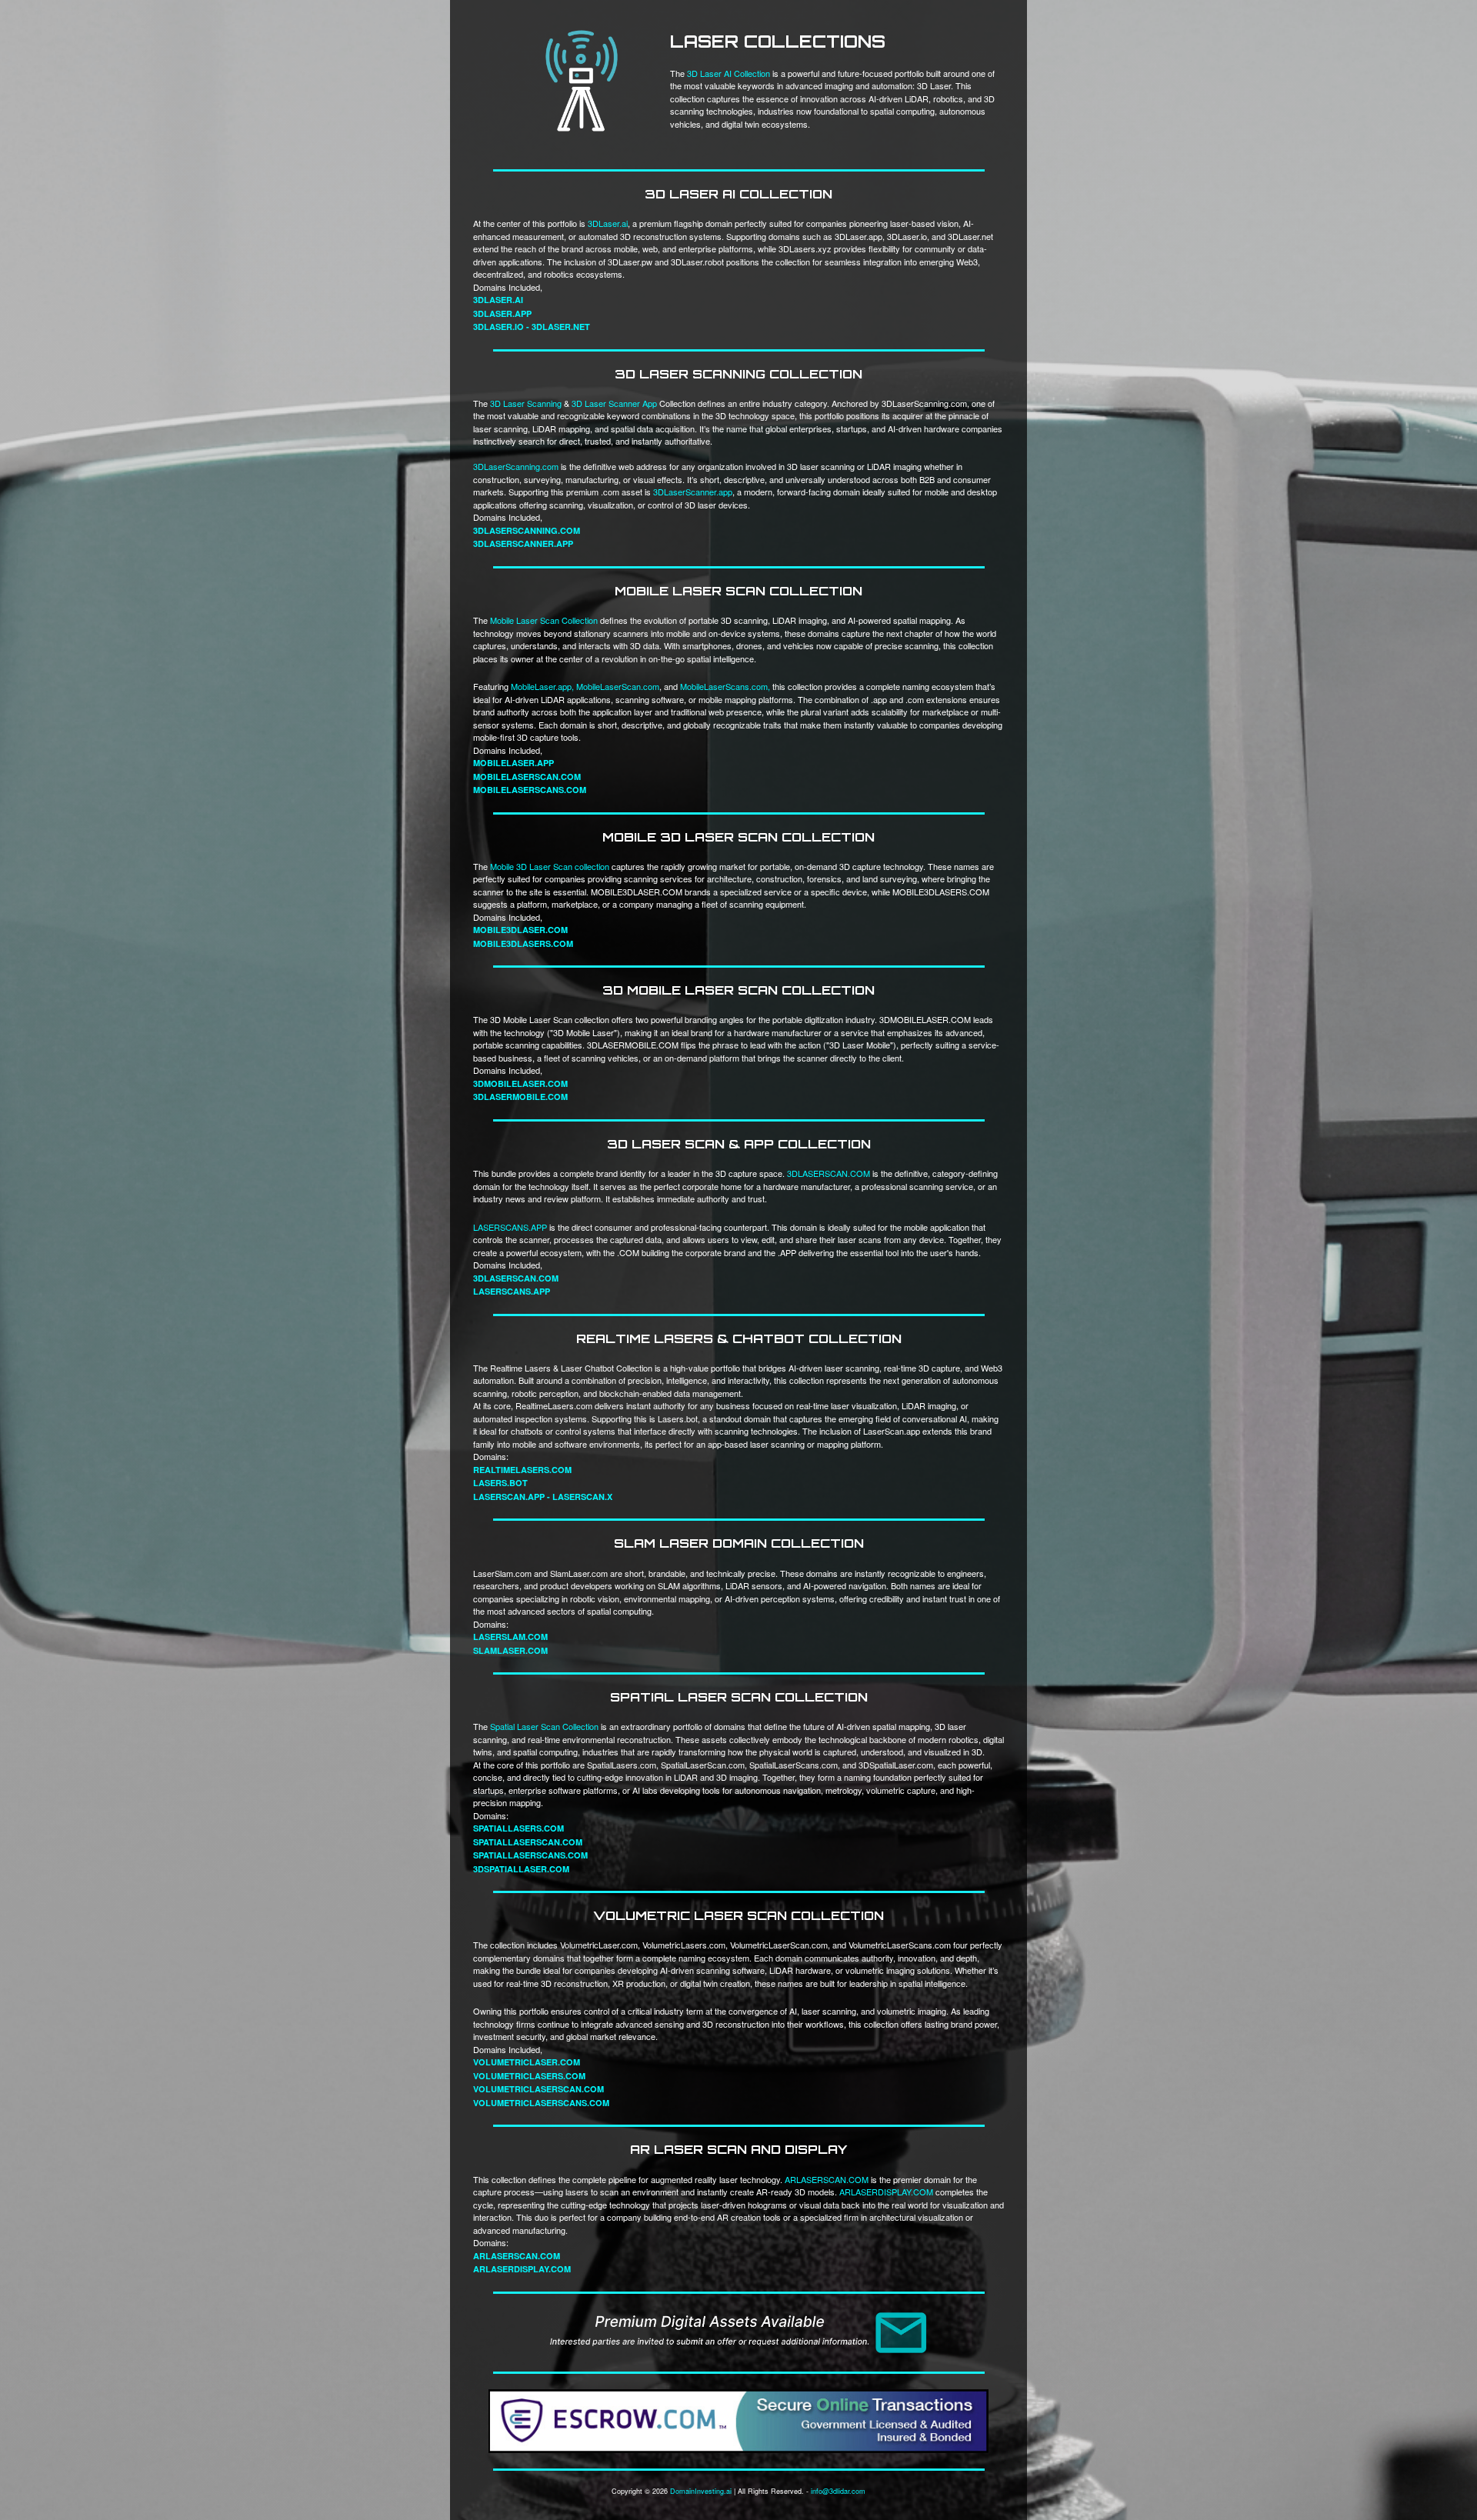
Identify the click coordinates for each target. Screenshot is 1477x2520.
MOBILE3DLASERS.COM (523, 943)
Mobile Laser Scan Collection (544, 620)
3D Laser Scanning (526, 403)
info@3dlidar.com (838, 2491)
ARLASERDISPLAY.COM (886, 2192)
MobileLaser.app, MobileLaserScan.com (585, 686)
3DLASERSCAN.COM (829, 1173)
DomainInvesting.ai (701, 2491)
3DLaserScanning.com (516, 466)
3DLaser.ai (608, 223)
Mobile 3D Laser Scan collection (550, 866)
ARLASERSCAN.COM (827, 2179)
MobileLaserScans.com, (725, 686)
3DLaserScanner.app (693, 492)
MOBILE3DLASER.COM (520, 930)
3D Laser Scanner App (614, 403)
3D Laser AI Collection (728, 73)
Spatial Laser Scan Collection (544, 1726)
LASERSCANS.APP (510, 1227)
